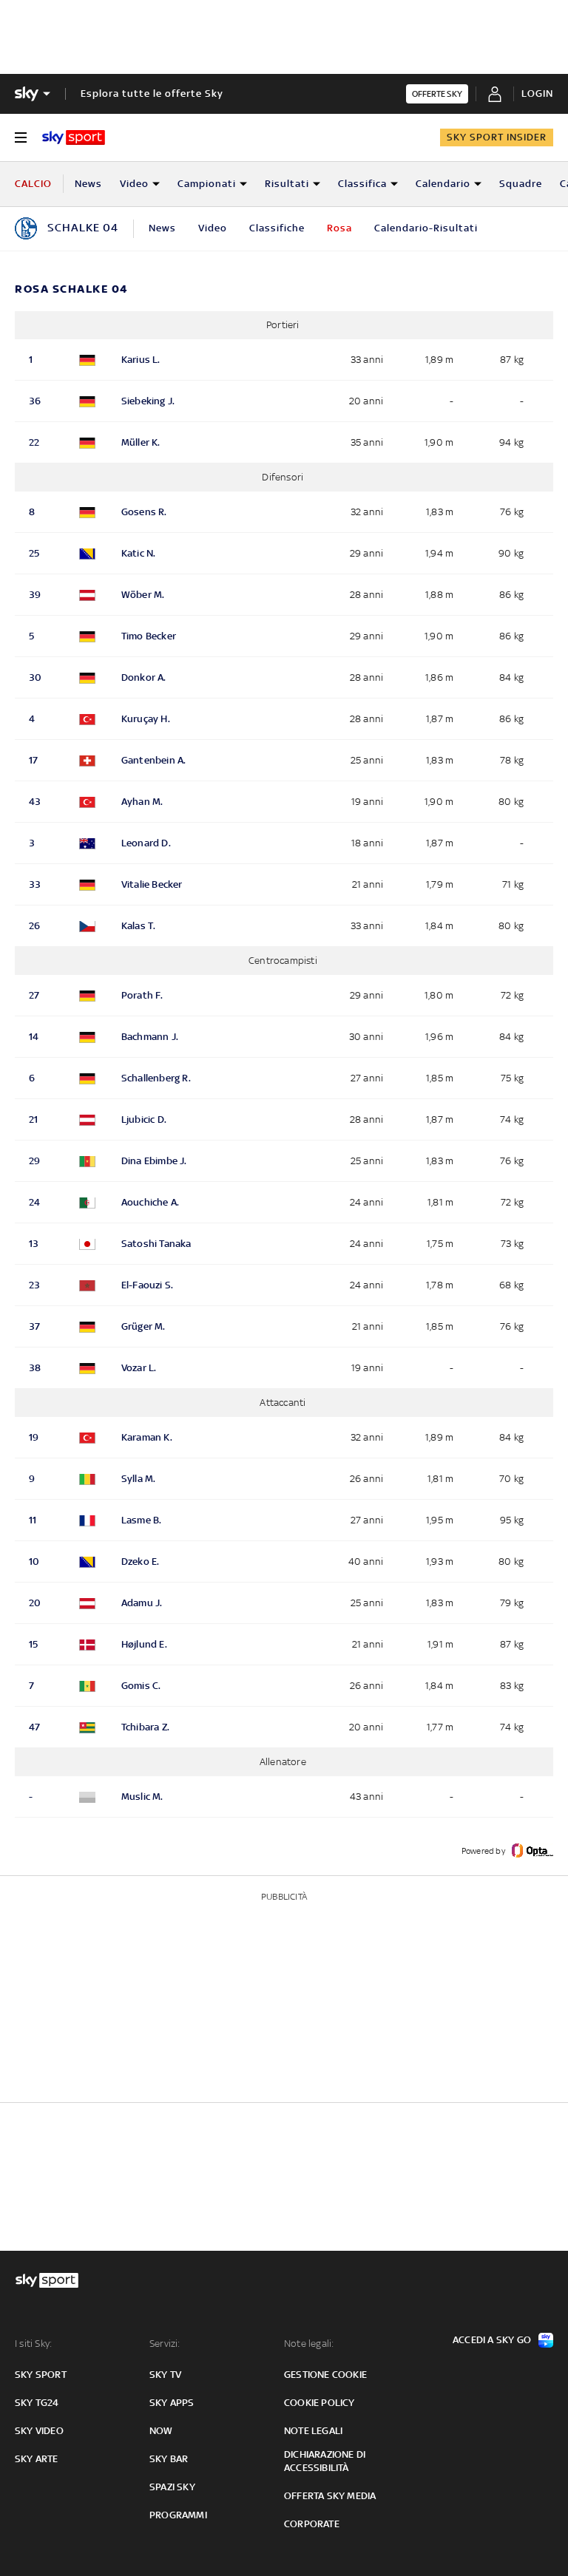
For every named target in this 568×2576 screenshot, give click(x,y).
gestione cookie (325, 2375)
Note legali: (309, 2344)
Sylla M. (139, 1479)
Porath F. (142, 995)
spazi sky (172, 2487)
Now (161, 2431)
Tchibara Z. (145, 1727)
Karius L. (141, 360)
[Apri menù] (21, 137)
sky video (39, 2431)
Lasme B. (142, 1520)
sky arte (37, 2459)
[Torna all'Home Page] (74, 137)
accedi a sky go (492, 2340)
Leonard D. (146, 843)
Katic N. (139, 553)
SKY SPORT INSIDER (497, 137)
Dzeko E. (141, 1561)
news (162, 228)
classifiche (277, 228)
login (537, 94)
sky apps (172, 2403)
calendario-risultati (426, 228)
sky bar (169, 2459)
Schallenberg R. (156, 1078)
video (213, 228)
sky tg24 (37, 2403)
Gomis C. (141, 1686)
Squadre (521, 184)
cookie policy (319, 2403)
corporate (312, 2524)
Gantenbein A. (154, 760)
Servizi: (165, 2344)
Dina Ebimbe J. (154, 1161)
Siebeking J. (148, 401)
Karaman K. (147, 1437)
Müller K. (141, 442)
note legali (313, 2431)
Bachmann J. (150, 1037)
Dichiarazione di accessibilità (325, 2461)
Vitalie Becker (152, 884)
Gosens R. (144, 512)
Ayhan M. (142, 802)
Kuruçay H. (146, 719)
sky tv (165, 2375)
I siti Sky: (33, 2344)
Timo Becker (149, 636)
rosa (339, 228)
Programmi (178, 2515)
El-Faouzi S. (147, 1285)
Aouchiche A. (150, 1202)
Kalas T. (139, 926)
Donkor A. (144, 677)
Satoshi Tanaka (156, 1244)
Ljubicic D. (144, 1119)
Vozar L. (139, 1368)
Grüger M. (143, 1326)
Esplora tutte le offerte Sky (152, 94)
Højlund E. (144, 1644)
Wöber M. (143, 595)
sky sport (41, 2375)
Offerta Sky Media (330, 2496)
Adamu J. (142, 1603)
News (88, 184)
